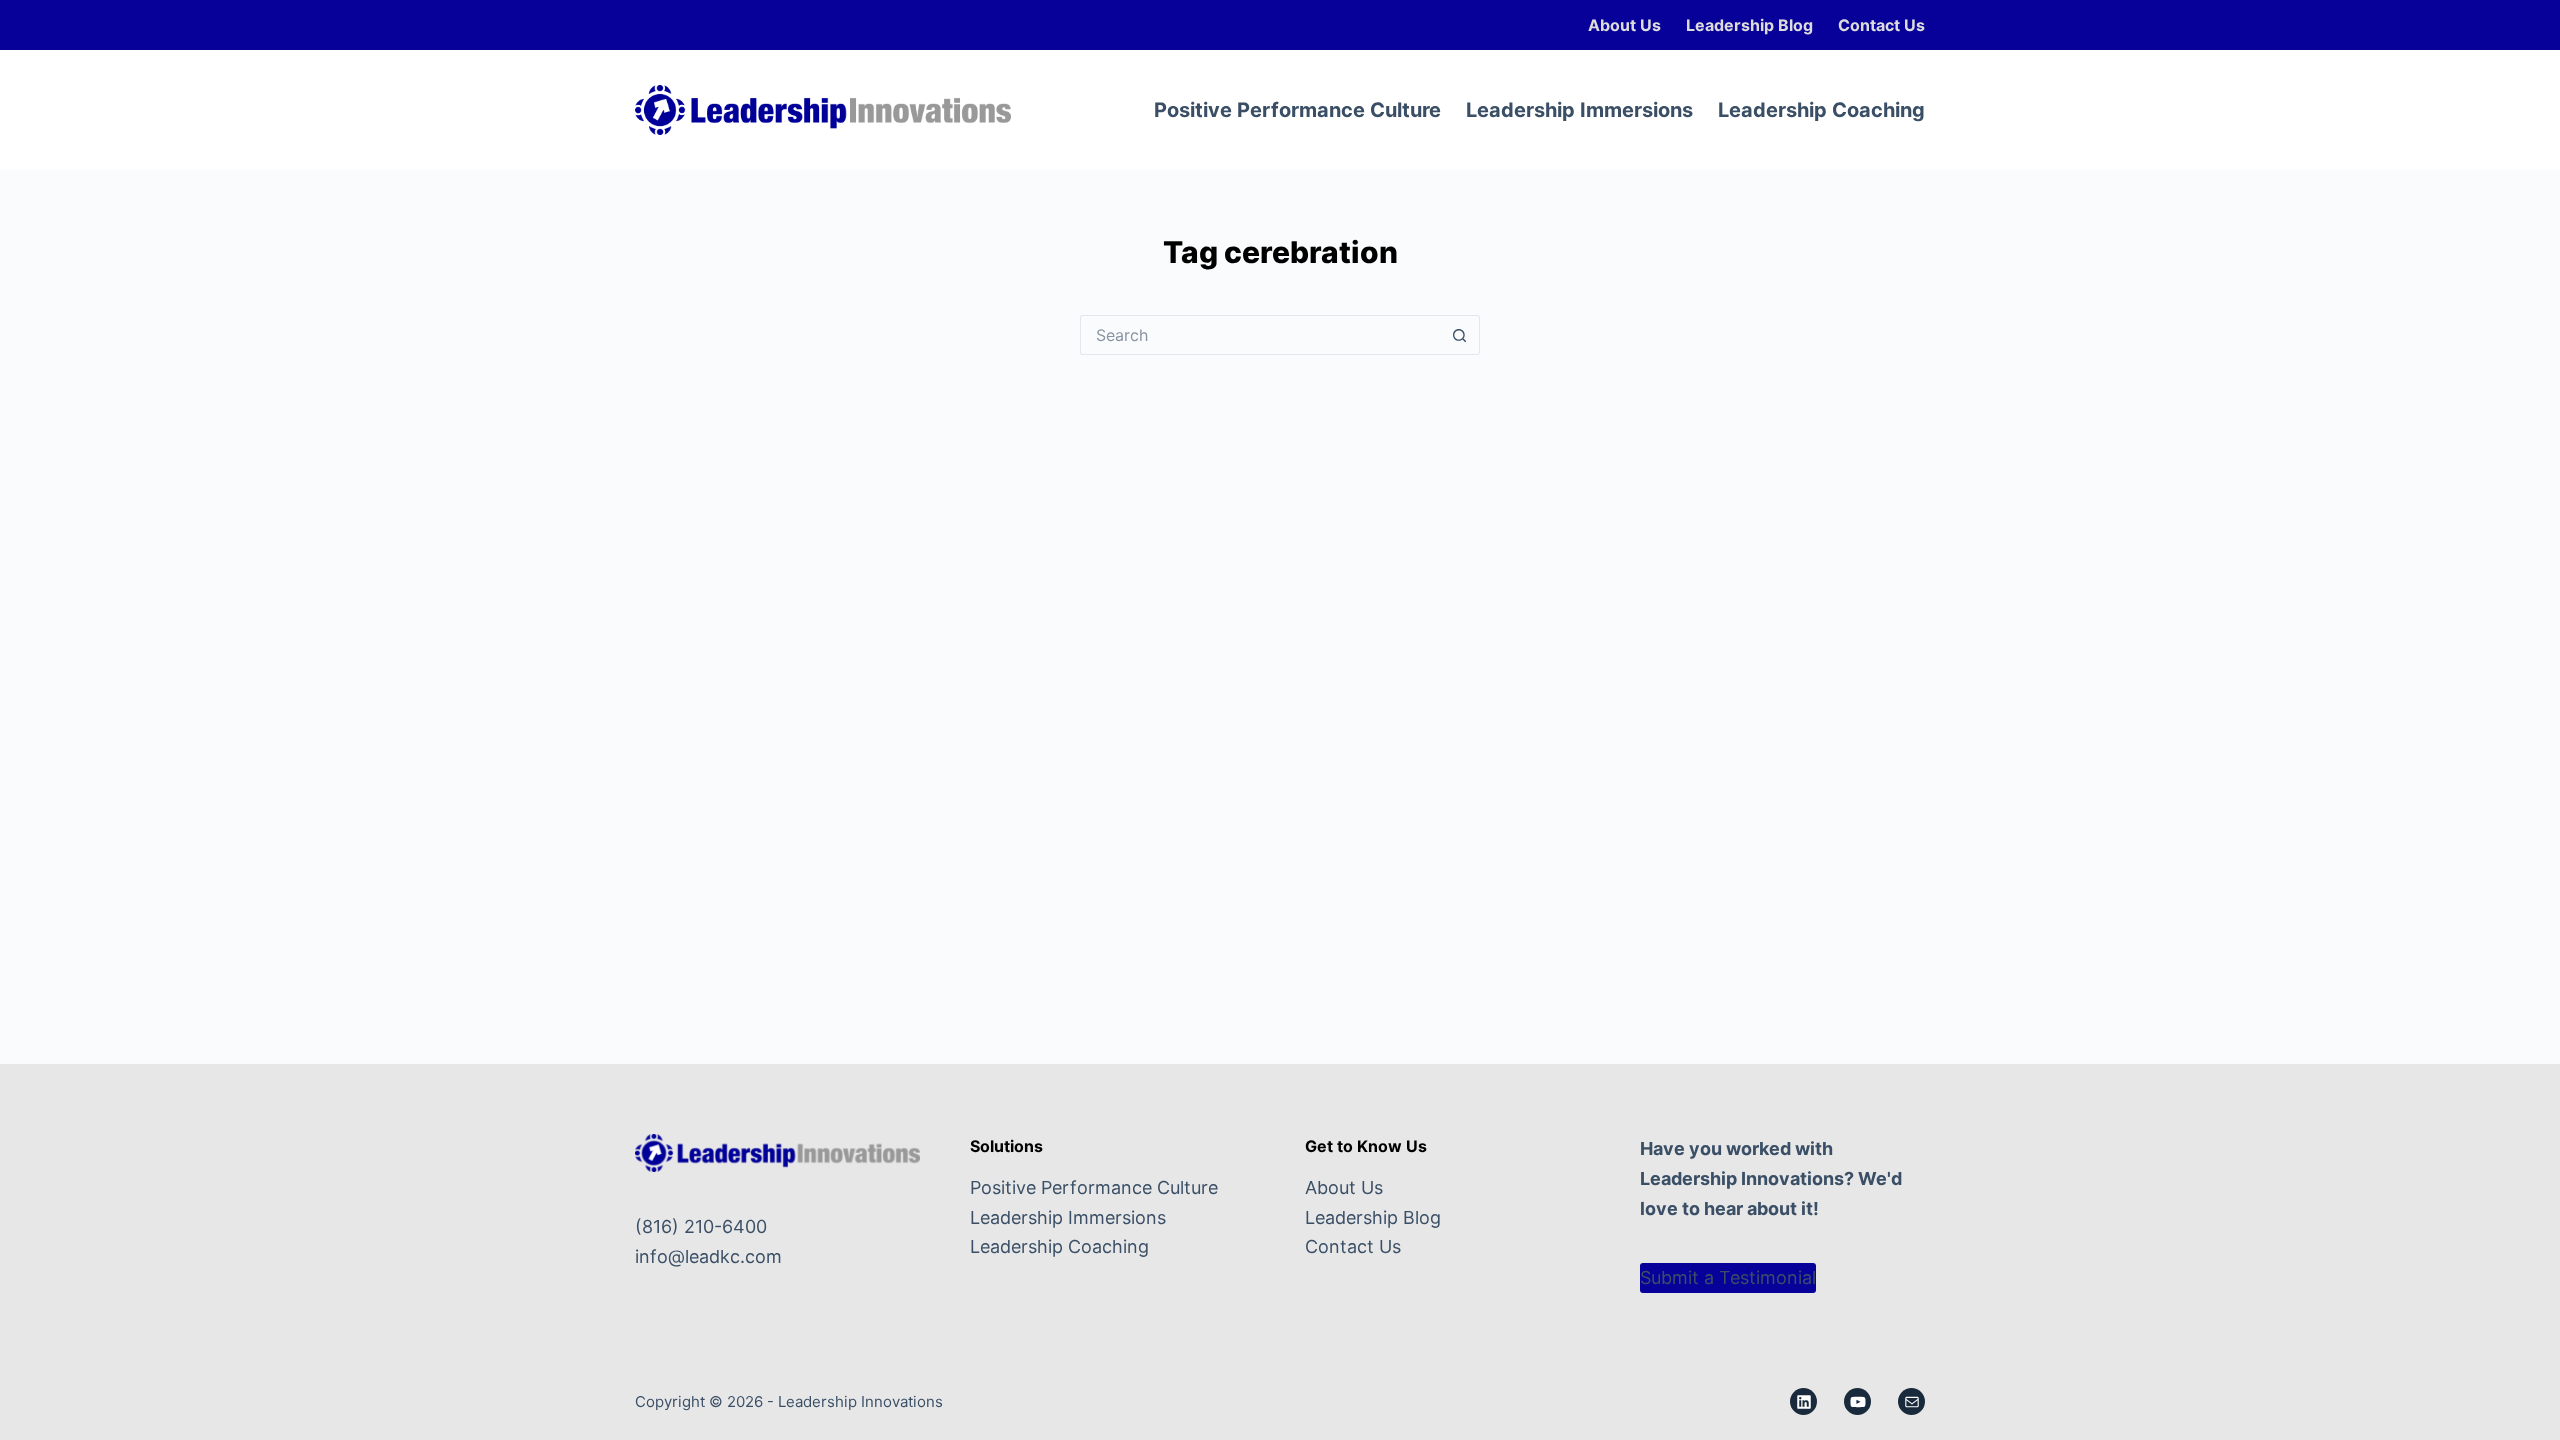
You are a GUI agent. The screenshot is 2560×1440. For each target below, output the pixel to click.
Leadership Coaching (1821, 110)
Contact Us (1881, 25)
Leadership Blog (1749, 25)
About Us (1624, 25)
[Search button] (1460, 335)
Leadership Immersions (1579, 110)
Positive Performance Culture (1297, 110)
